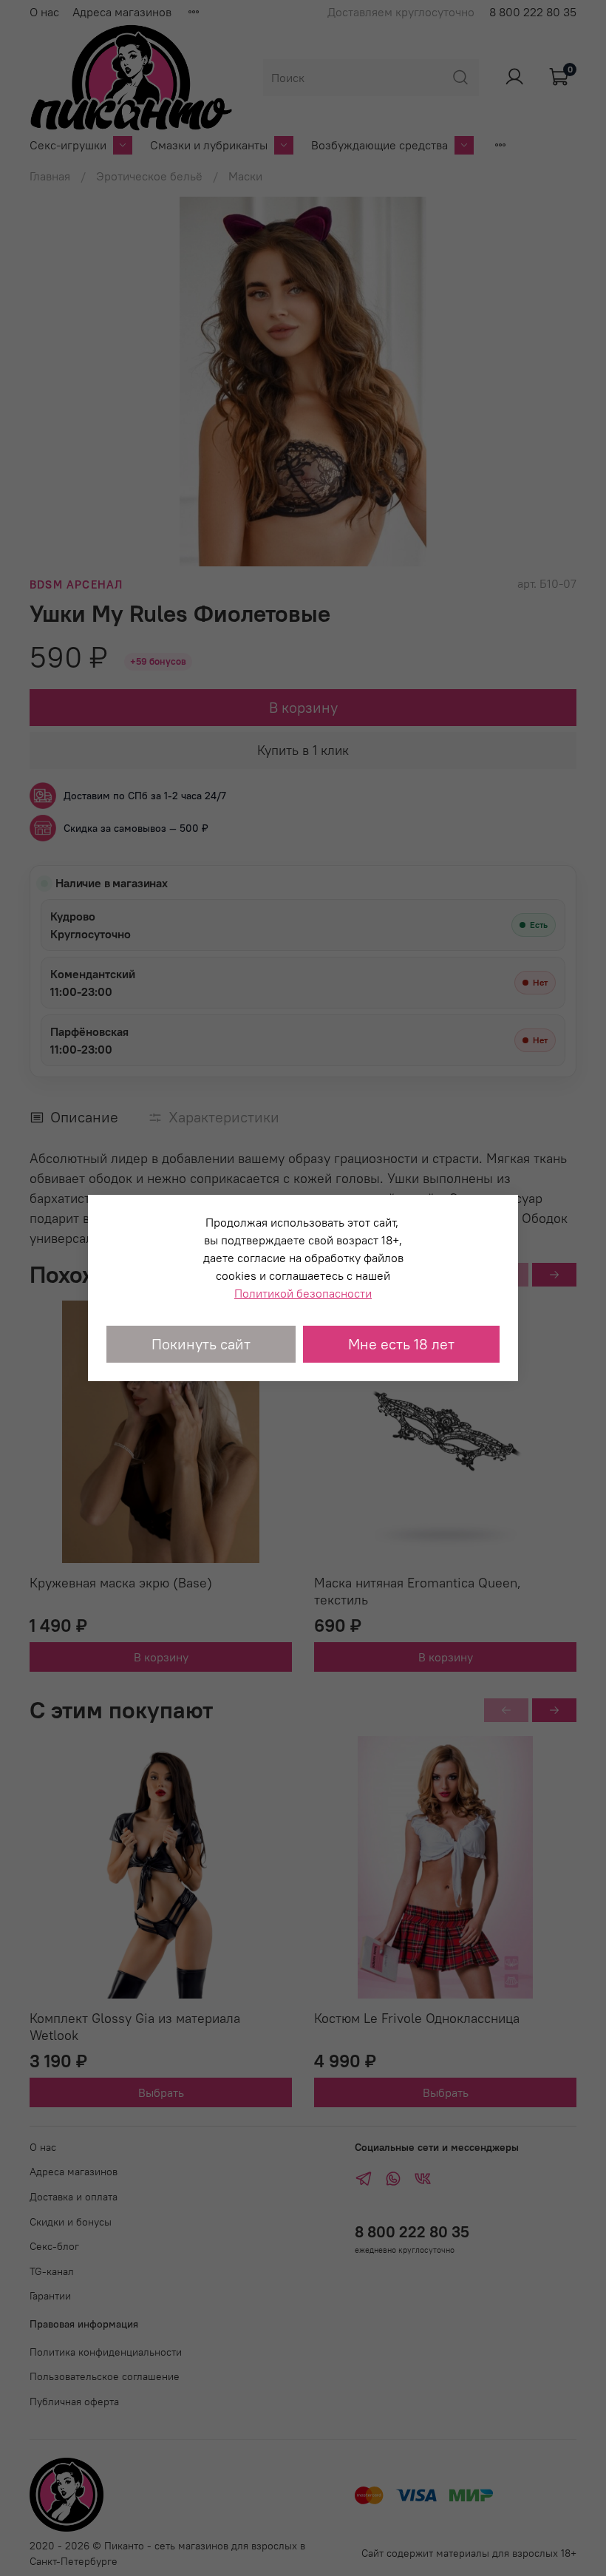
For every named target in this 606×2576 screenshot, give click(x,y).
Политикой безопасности (303, 1293)
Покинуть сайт (201, 1344)
